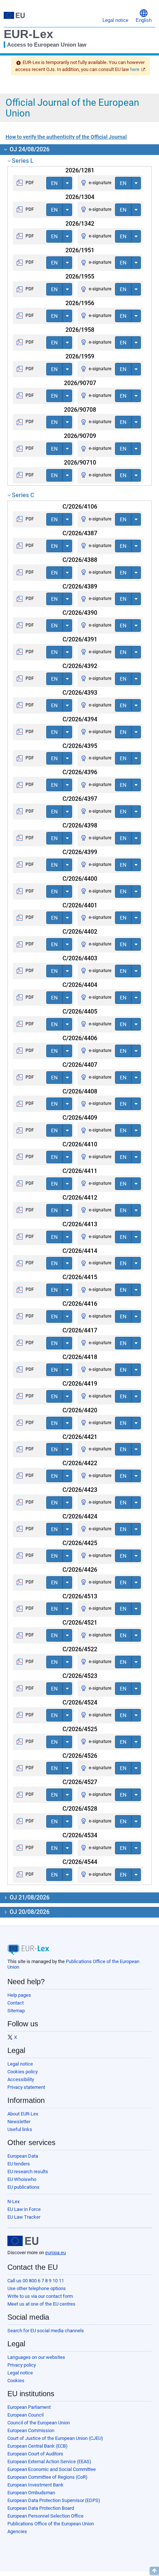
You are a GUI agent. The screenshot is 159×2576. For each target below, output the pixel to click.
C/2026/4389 (80, 586)
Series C (23, 495)
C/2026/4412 (80, 1198)
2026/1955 (80, 277)
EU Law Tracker (24, 2217)
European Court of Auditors (35, 2454)
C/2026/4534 (80, 1835)
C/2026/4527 (80, 1782)
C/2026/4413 (80, 1224)
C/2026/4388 (80, 560)
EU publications (23, 2187)
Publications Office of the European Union (51, 2524)
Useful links (20, 2129)
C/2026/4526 (80, 1756)
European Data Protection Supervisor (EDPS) (54, 2500)
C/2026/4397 (80, 799)
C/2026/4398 (80, 825)
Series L (23, 161)
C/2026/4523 (80, 1676)
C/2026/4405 (80, 1011)
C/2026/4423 (80, 1490)
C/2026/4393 (80, 693)
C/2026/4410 (80, 1144)
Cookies (16, 2381)
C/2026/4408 (80, 1091)
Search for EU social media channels (46, 2331)
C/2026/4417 (80, 1330)
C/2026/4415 (80, 1277)
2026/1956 (80, 303)
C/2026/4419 (80, 1384)
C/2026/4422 (80, 1463)
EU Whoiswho (22, 2179)
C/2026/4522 (80, 1649)
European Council (26, 2415)
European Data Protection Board (41, 2508)
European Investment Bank (35, 2485)
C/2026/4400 (80, 879)
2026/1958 (80, 330)
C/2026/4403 (80, 958)
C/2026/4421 (80, 1437)
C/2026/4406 (80, 1038)
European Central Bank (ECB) (38, 2446)
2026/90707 (80, 383)
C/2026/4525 (80, 1729)
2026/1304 (80, 197)
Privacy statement (26, 2087)
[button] (144, 15)
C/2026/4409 (80, 1118)
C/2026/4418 (80, 1357)
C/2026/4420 (80, 1410)
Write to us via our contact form (40, 2296)
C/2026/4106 (80, 507)
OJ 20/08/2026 (29, 1912)
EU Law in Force (24, 2209)
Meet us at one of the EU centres (41, 2304)
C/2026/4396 (80, 772)
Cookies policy (23, 2072)
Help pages (19, 1995)
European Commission (31, 2430)
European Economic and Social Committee (52, 2469)
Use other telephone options (37, 2288)
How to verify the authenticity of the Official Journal (66, 137)
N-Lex (13, 2201)
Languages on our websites (36, 2357)
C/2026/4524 (80, 1702)
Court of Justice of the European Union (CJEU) (55, 2438)
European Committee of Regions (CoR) (48, 2477)
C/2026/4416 (80, 1304)
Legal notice (20, 2064)
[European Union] (23, 2241)
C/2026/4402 (80, 932)
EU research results (28, 2172)
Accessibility (21, 2079)
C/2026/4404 (80, 985)
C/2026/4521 (80, 1623)
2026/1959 (80, 356)
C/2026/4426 (80, 1570)
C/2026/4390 (80, 613)
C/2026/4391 (80, 639)
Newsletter (19, 2122)
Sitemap (16, 2011)
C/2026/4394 (80, 719)
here (135, 69)
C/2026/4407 (80, 1065)
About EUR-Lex (23, 2114)
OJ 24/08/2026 (29, 149)
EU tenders (19, 2164)
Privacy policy (22, 2365)
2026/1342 (80, 224)
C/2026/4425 (80, 1543)
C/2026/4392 (80, 666)
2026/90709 (80, 436)
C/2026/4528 (80, 1809)
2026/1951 (80, 250)
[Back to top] (154, 2571)
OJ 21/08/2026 (29, 1897)
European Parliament (29, 2407)
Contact (16, 2003)
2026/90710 (80, 463)
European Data (23, 2156)
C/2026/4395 (80, 746)
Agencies (17, 2531)
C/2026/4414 (80, 1251)
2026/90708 (80, 410)
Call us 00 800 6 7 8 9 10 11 (36, 2281)
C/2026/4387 (80, 533)
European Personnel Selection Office (45, 2516)
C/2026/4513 (80, 1596)
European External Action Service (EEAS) (49, 2462)
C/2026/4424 (80, 1516)
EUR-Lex (28, 34)
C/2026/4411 (80, 1171)
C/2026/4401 (80, 905)
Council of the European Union (39, 2423)
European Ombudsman (31, 2493)
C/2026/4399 (80, 852)
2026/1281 (80, 170)
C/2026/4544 (80, 1862)
